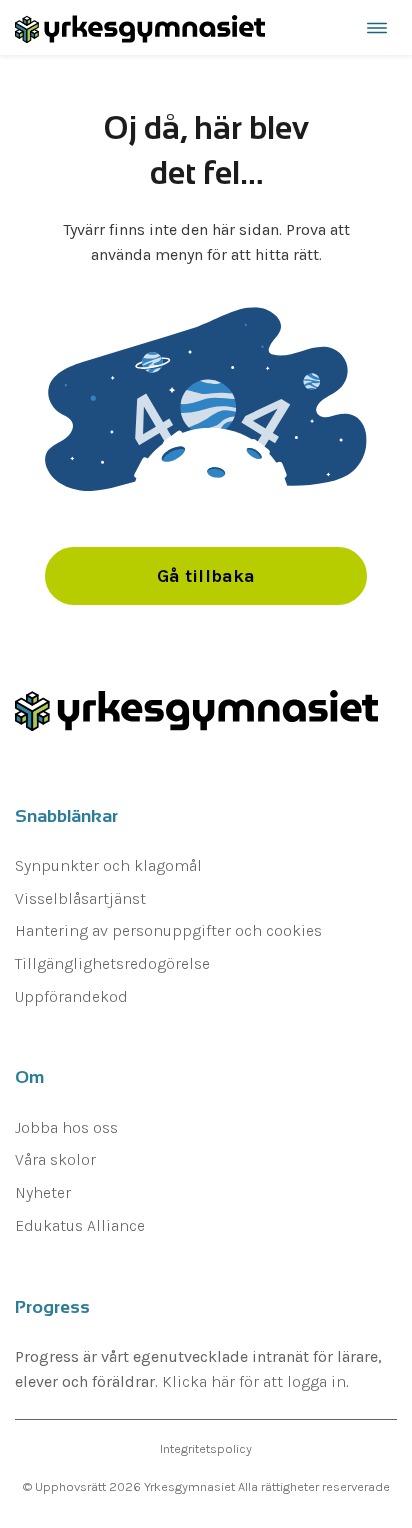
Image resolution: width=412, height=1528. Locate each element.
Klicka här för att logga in (254, 1381)
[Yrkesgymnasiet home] (140, 27)
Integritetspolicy (206, 1448)
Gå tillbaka (206, 576)
